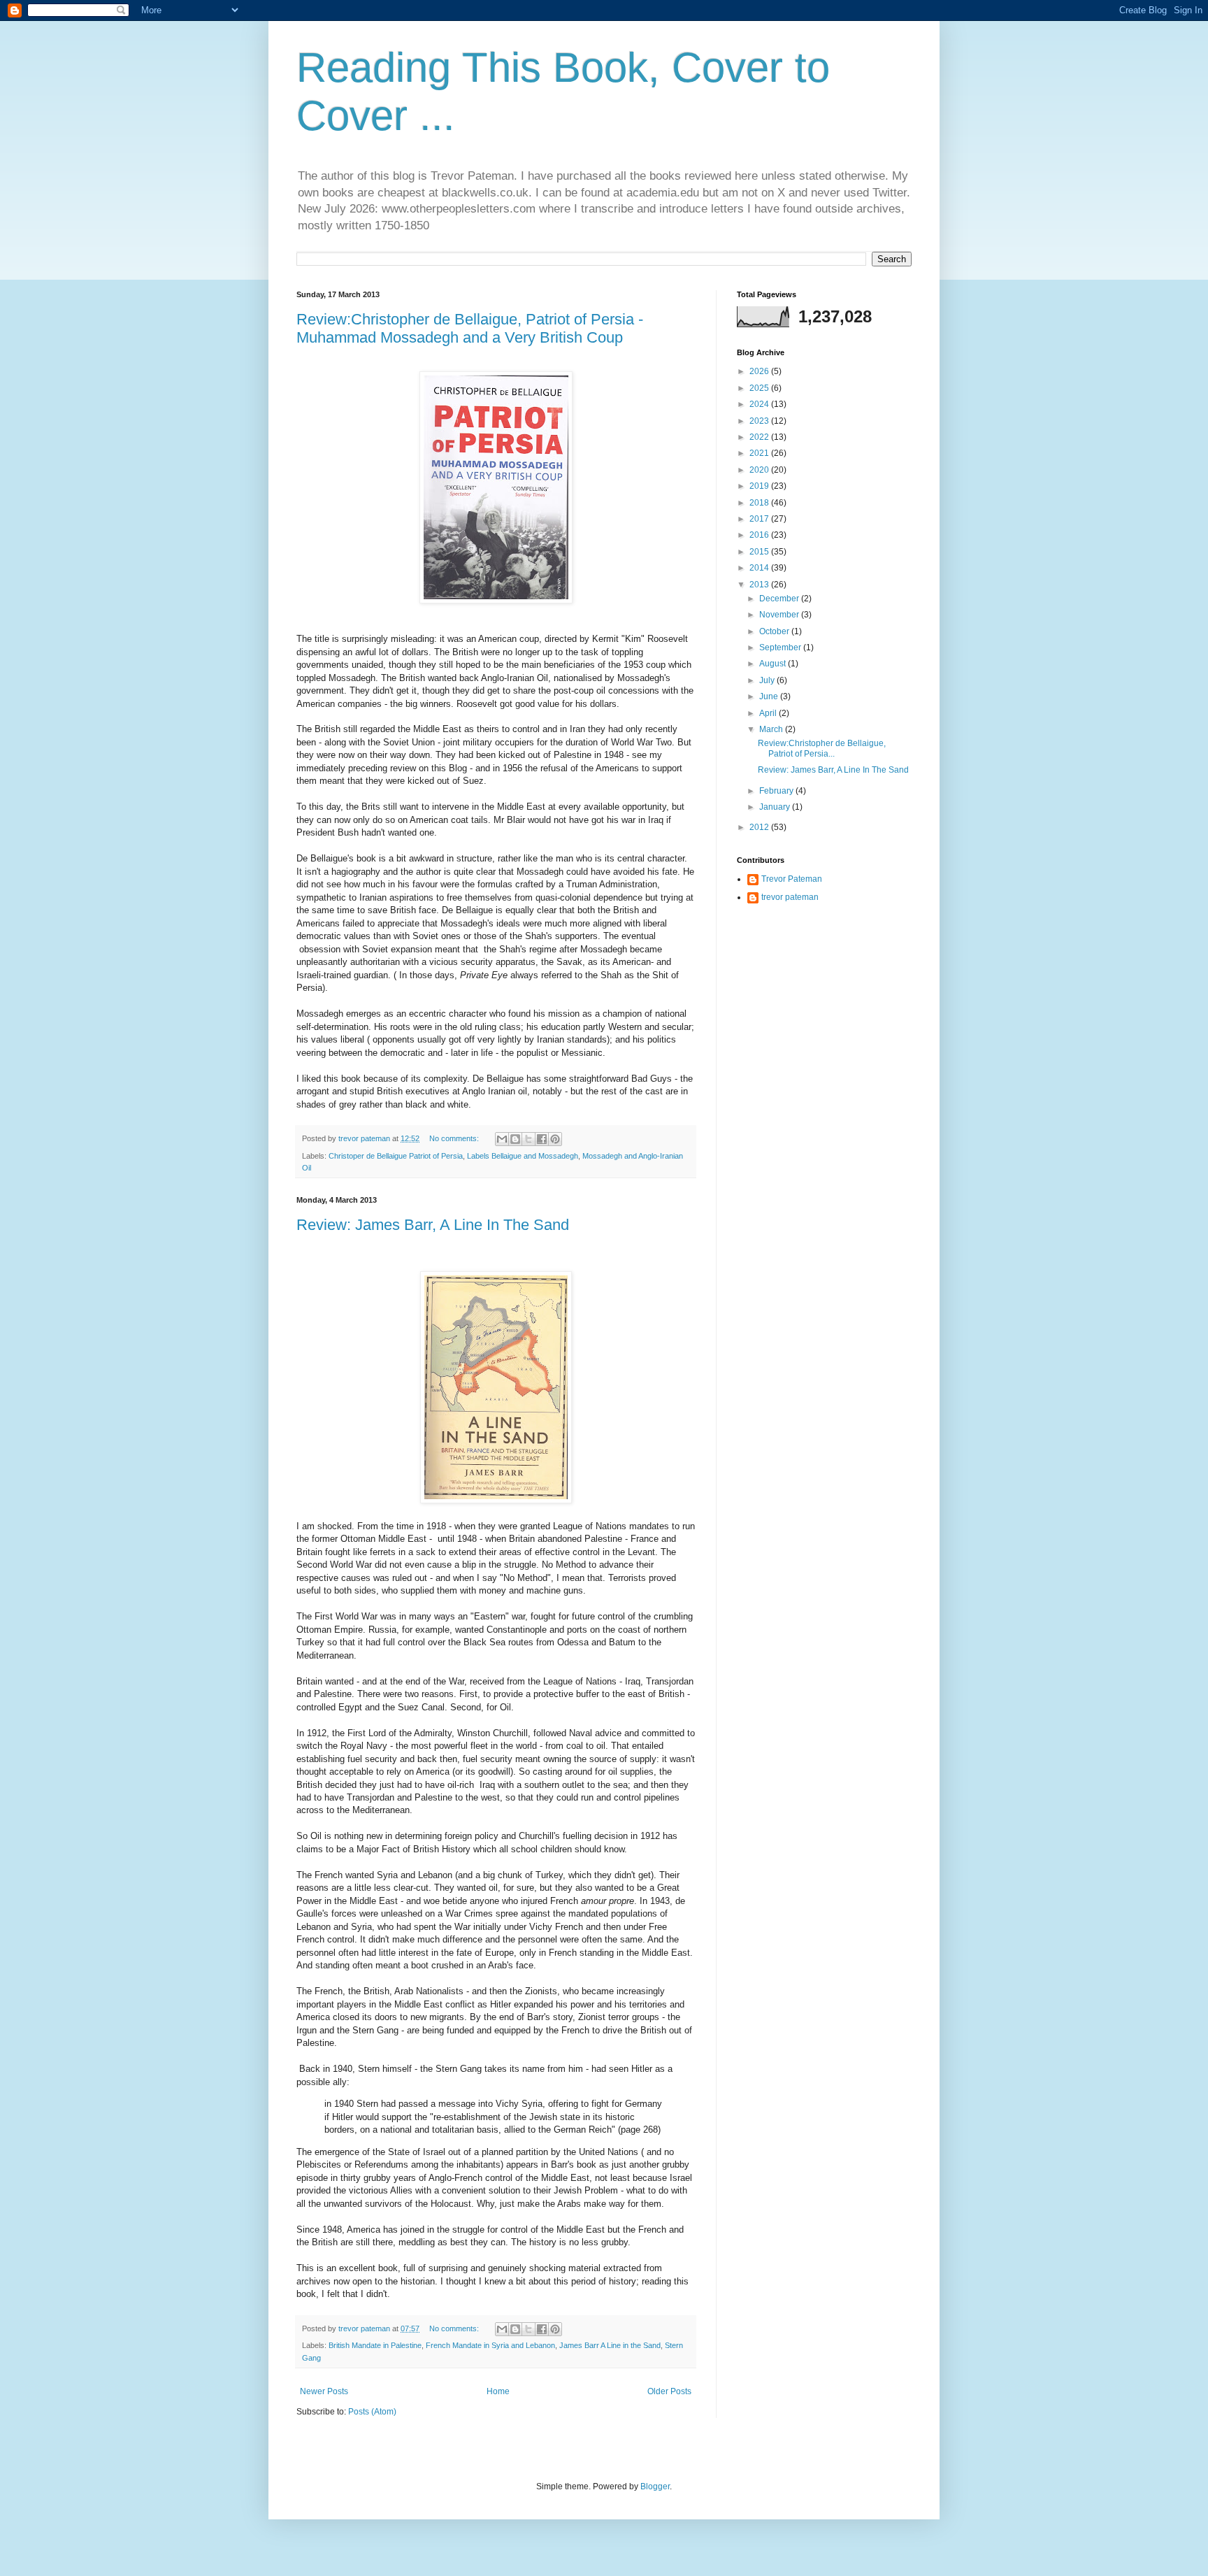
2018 (760, 503)
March (772, 729)
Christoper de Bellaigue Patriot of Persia (396, 1156)
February (777, 791)
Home (498, 2391)
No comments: (455, 1138)
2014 (760, 568)
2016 (760, 535)
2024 (760, 404)
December (780, 599)
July (768, 680)
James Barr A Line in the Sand (610, 2345)
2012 (760, 827)
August (774, 664)
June (770, 696)
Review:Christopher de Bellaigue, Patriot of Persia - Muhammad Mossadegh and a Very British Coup (470, 328)
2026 (760, 371)
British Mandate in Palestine (375, 2345)
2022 (760, 437)
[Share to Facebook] (542, 1139)
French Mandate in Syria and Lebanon (490, 2345)
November (780, 615)
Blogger (655, 2486)
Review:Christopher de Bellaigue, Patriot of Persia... (822, 748)
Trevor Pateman (792, 879)
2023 (760, 421)
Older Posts (669, 2391)
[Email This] (502, 1139)
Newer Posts (324, 2391)
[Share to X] (528, 1139)
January (776, 807)
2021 (760, 453)
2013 (760, 585)
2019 (760, 486)
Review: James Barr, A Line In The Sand (433, 1225)
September (781, 647)
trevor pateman (790, 897)
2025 (760, 388)
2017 (760, 519)
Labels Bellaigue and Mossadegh (523, 1156)
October (775, 631)
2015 (760, 552)
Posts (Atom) (372, 2412)
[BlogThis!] (515, 1139)
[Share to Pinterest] (555, 1139)
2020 (760, 470)
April (769, 713)
